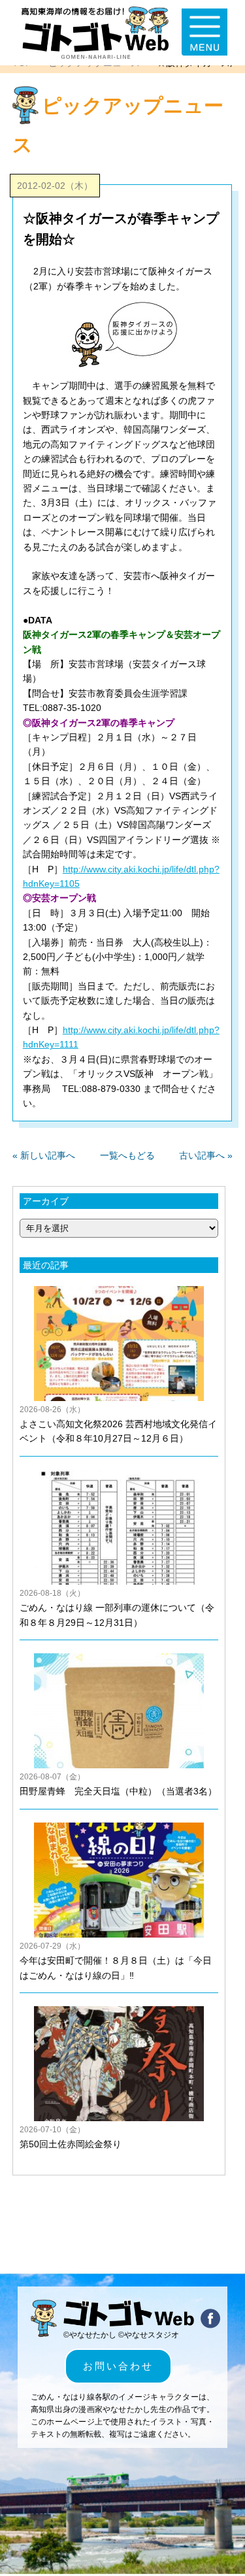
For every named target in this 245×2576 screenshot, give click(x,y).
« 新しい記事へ (44, 1155)
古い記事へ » (206, 1155)
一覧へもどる (127, 1155)
